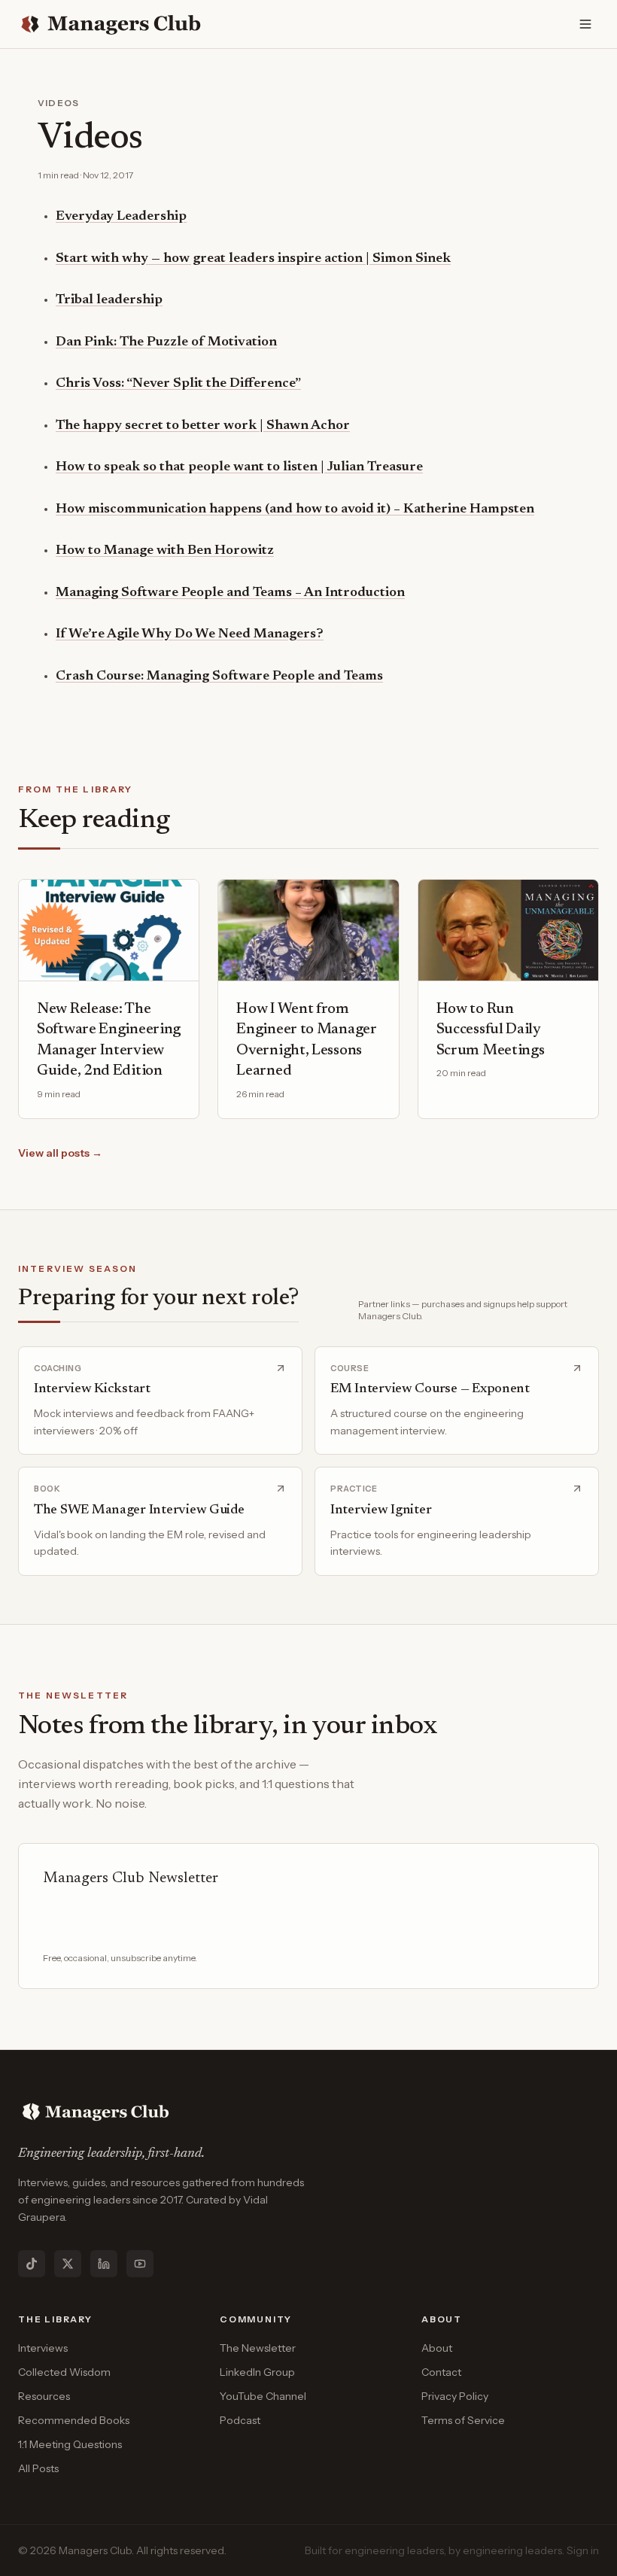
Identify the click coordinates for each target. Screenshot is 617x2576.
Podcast (240, 2420)
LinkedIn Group (257, 2372)
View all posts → (60, 1153)
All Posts (38, 2468)
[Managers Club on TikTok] (32, 2264)
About (437, 2348)
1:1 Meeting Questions (70, 2444)
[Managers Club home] (112, 24)
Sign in (583, 2550)
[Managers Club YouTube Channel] (140, 2264)
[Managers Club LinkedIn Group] (104, 2264)
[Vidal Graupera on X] (68, 2264)
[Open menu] (585, 24)
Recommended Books (74, 2420)
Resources (44, 2396)
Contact (441, 2372)
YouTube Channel (263, 2396)
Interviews (43, 2348)
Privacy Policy (455, 2396)
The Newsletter (258, 2348)
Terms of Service (463, 2420)
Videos (58, 103)
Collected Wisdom (64, 2372)
